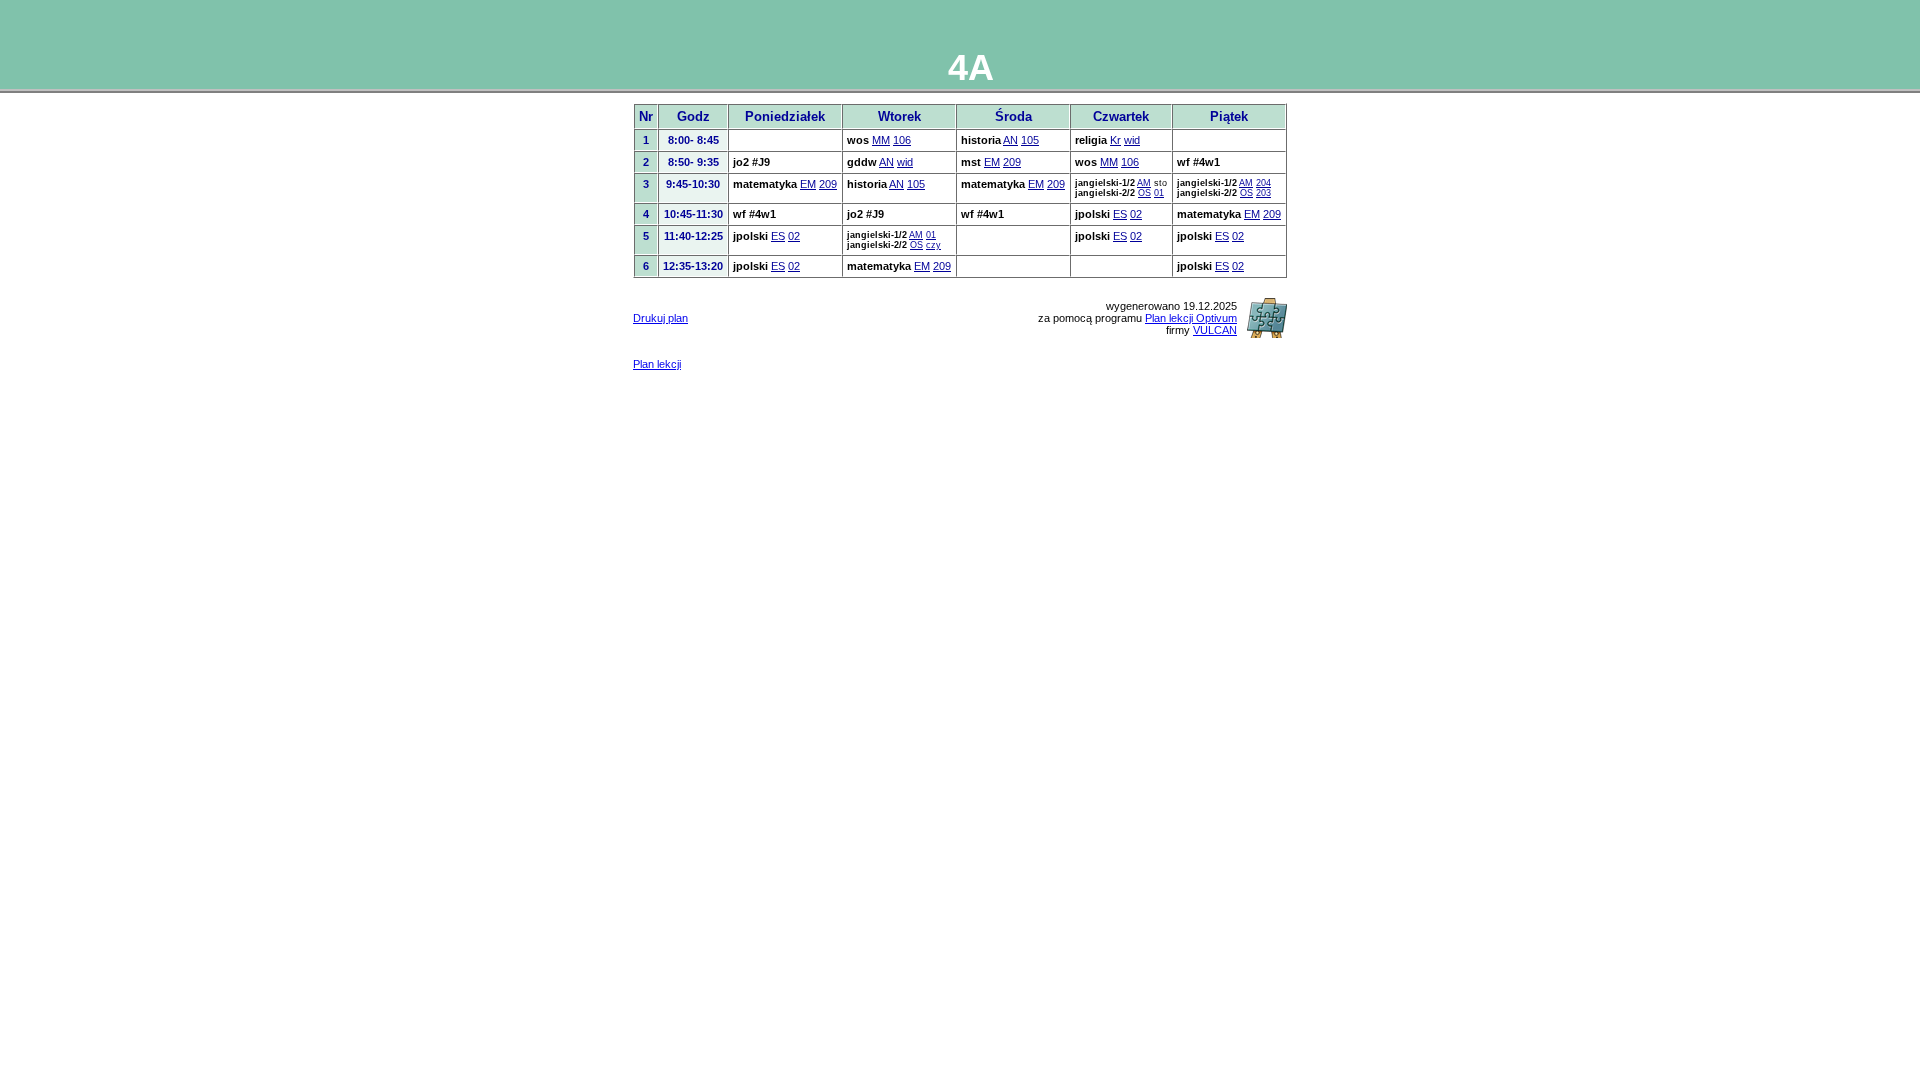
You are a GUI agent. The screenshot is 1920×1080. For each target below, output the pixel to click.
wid (1132, 140)
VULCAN (1215, 330)
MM (881, 140)
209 (1012, 162)
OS (1144, 193)
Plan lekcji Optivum (1191, 318)
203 (1263, 193)
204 (1263, 183)
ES (1120, 214)
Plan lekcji (657, 364)
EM (992, 162)
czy (933, 245)
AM (1144, 183)
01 (1159, 193)
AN (1010, 140)
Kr (1115, 140)
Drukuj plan (660, 318)
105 (1030, 140)
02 (1136, 214)
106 (902, 140)
